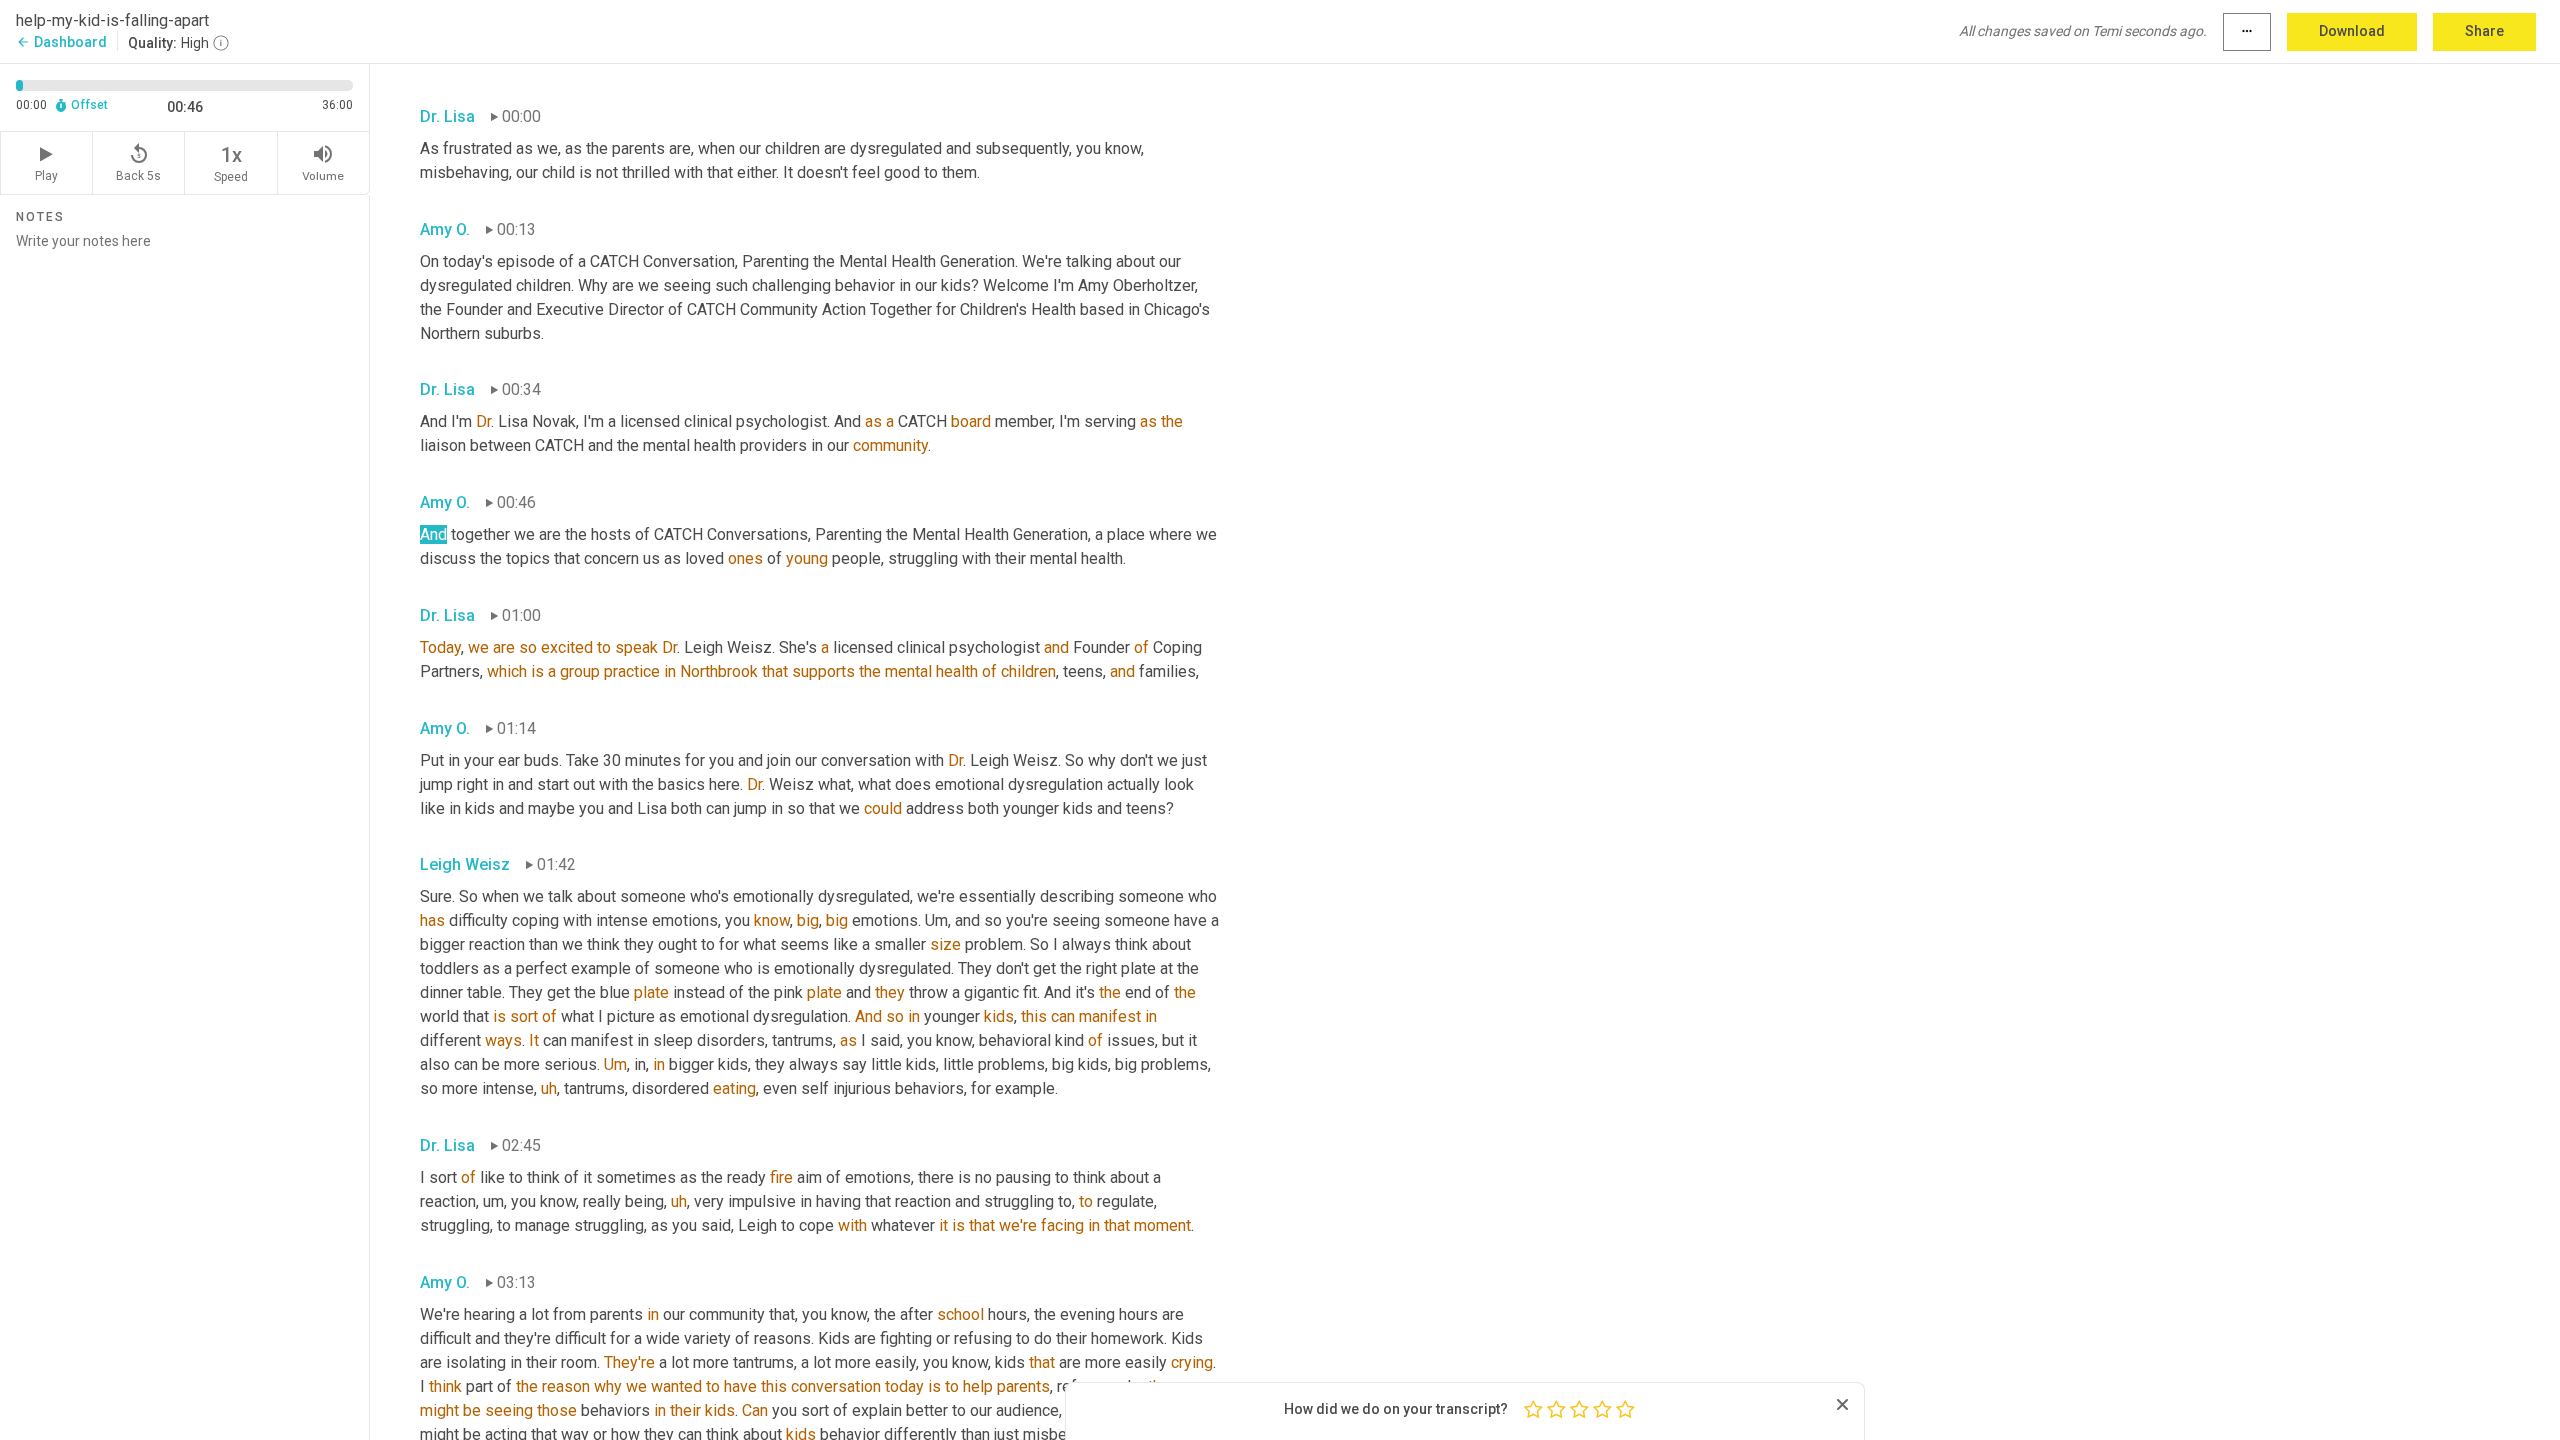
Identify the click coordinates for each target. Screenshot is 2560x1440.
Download (2352, 31)
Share (2484, 31)
